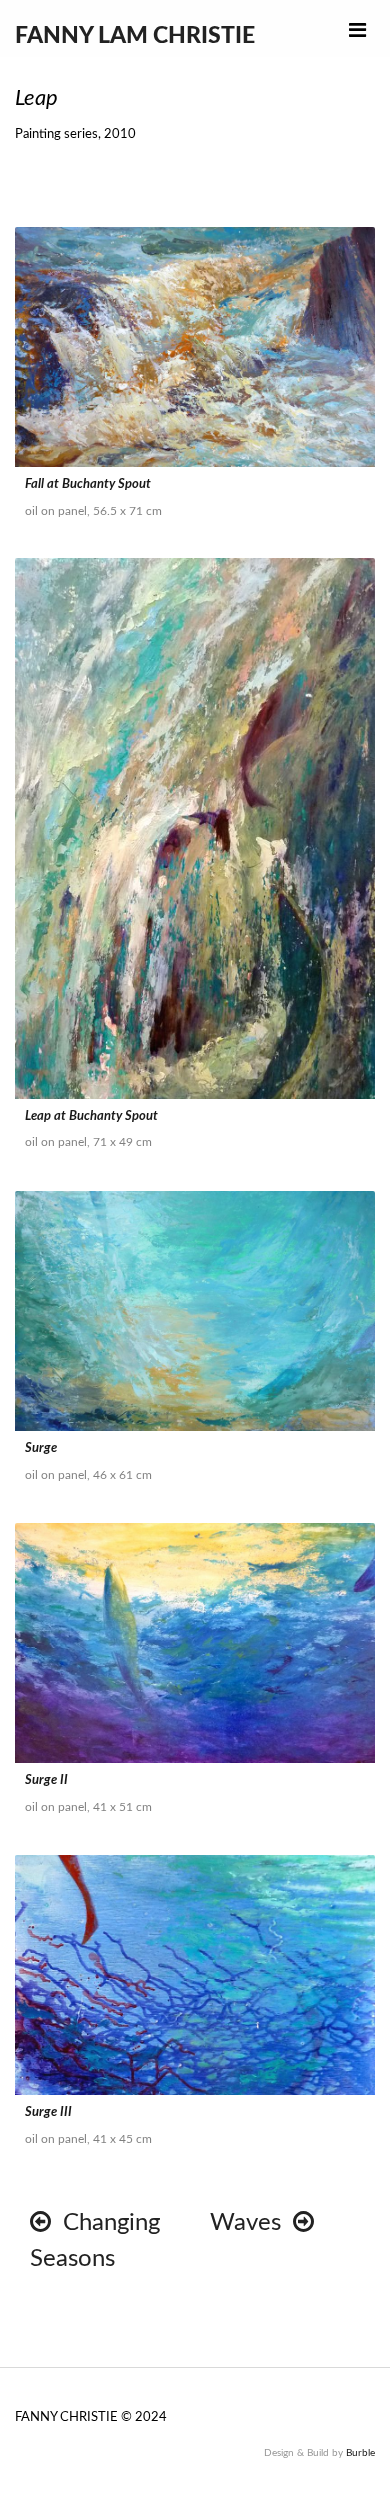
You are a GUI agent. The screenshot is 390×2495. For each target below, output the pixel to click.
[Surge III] (195, 1975)
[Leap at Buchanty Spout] (195, 828)
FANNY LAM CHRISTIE (135, 36)
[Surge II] (195, 1643)
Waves (251, 2223)
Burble (360, 2453)
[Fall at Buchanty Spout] (195, 347)
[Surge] (195, 1311)
